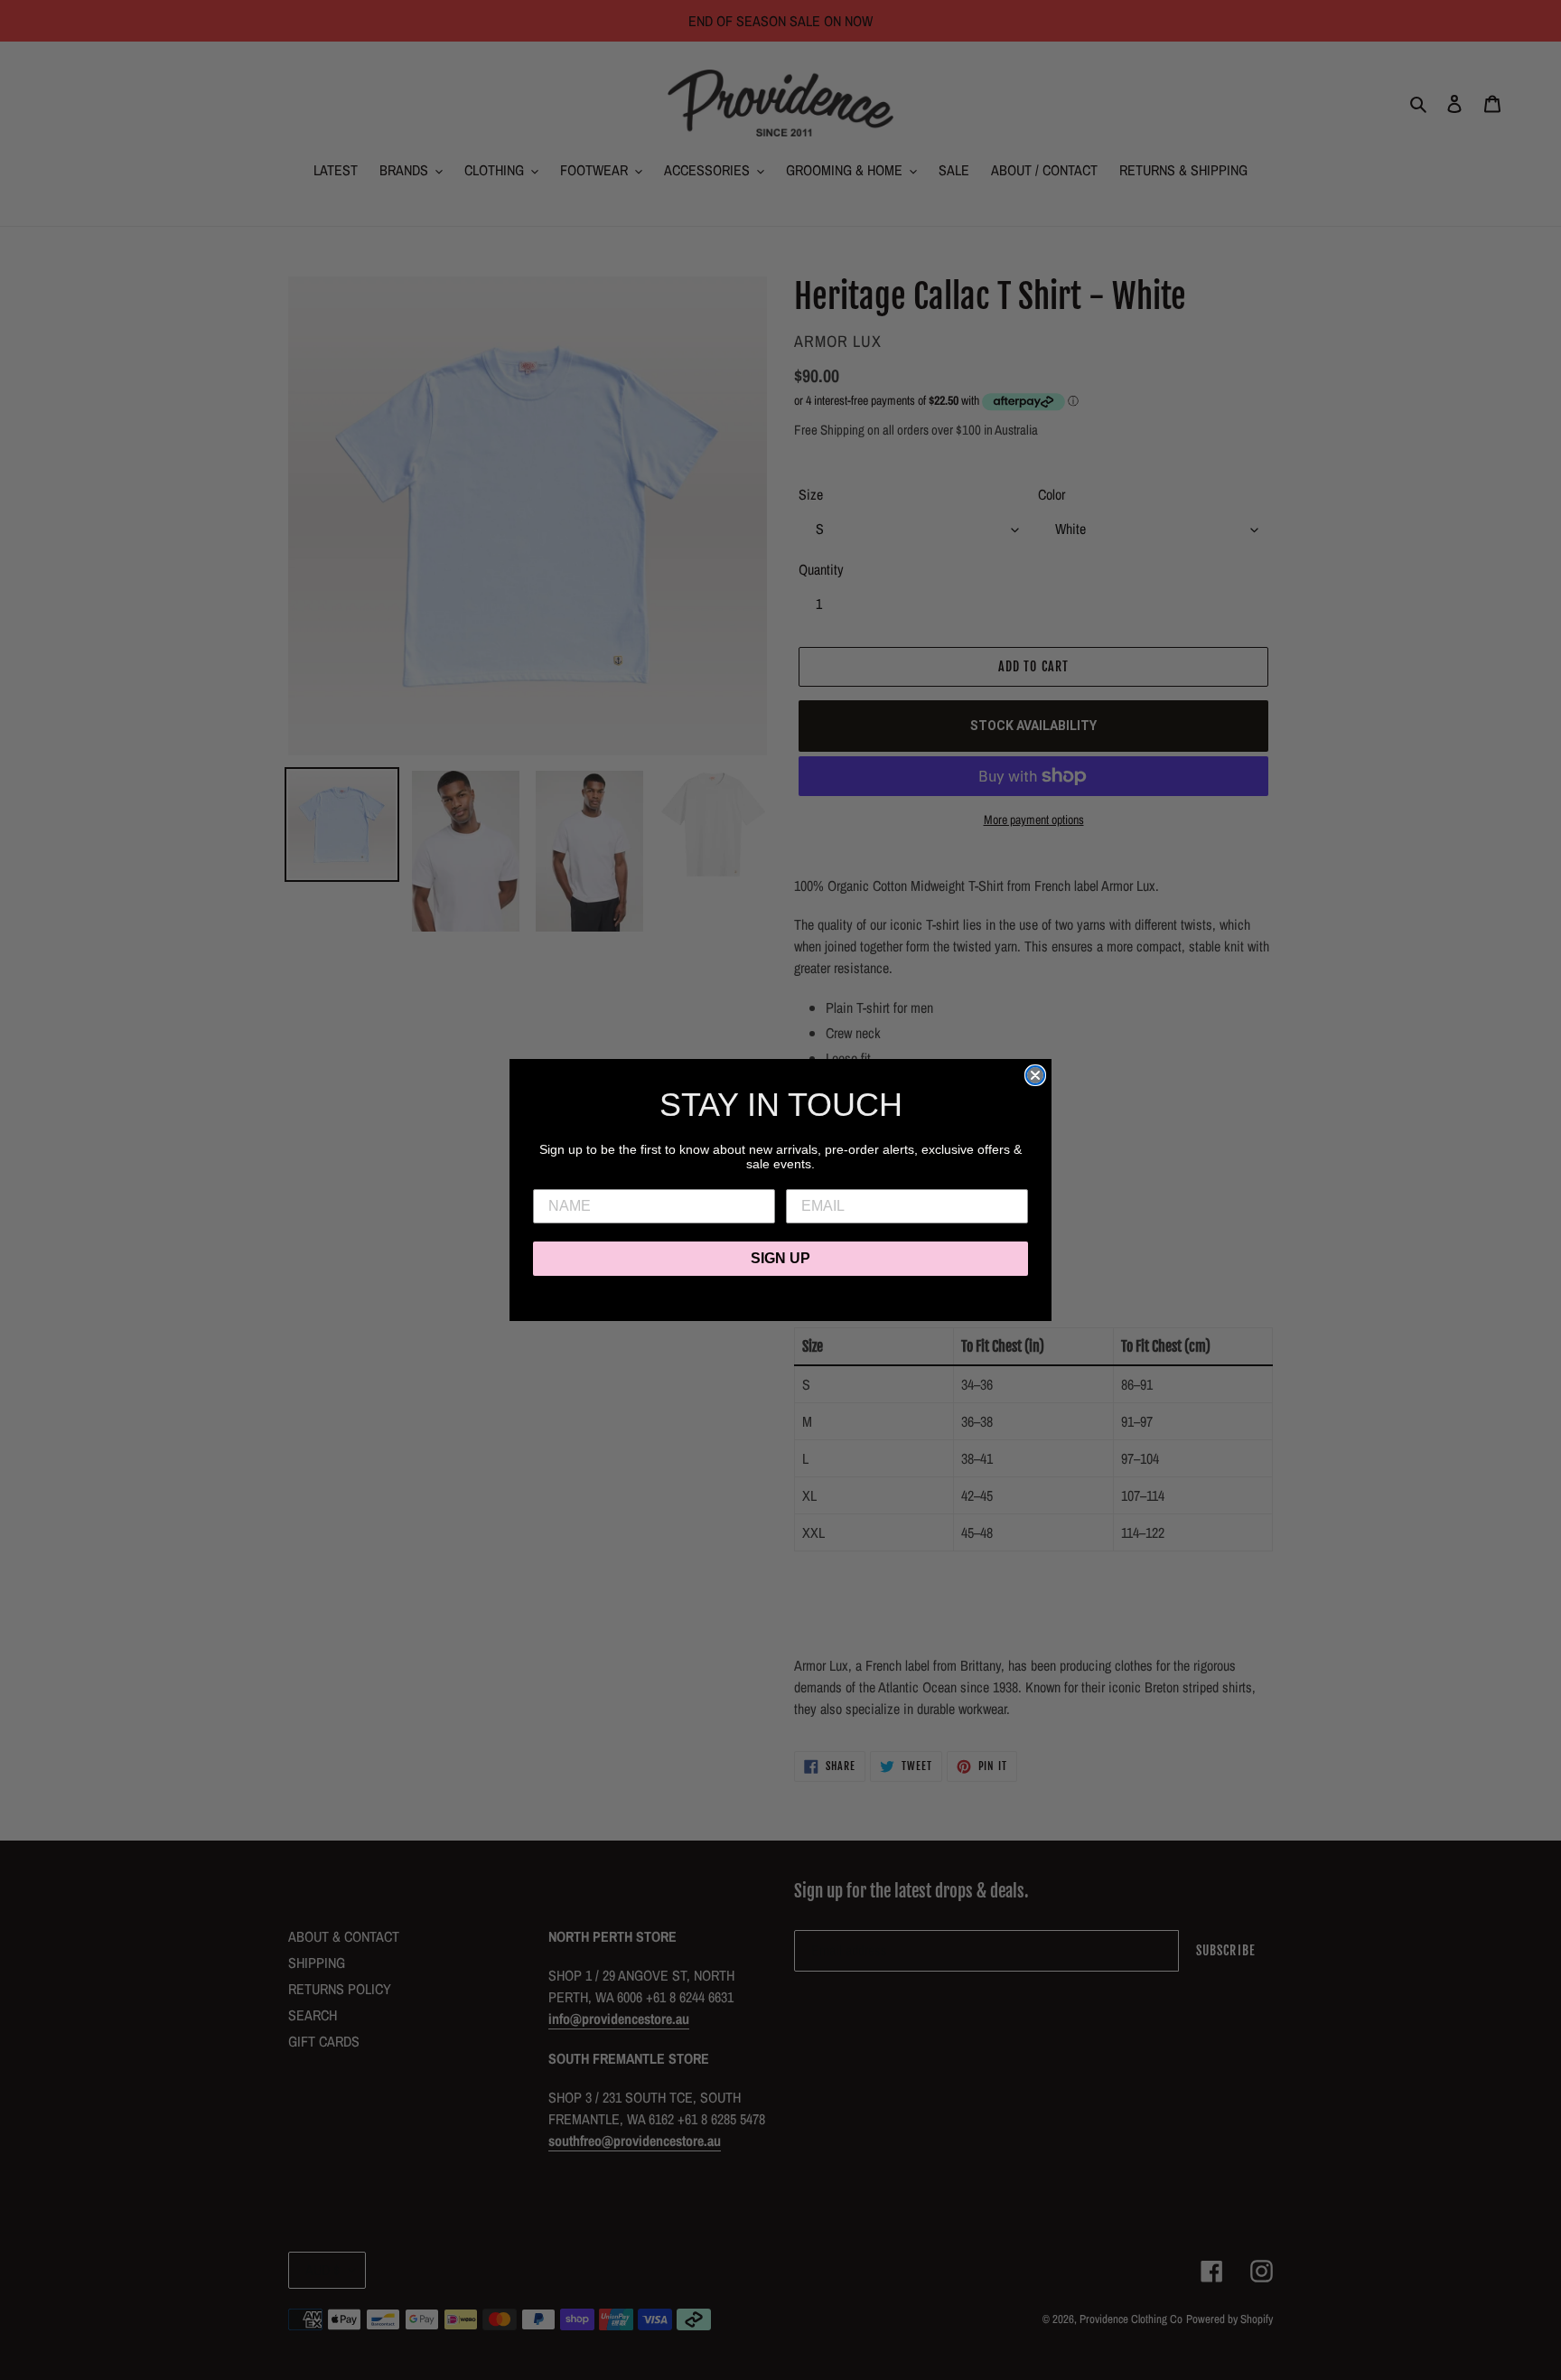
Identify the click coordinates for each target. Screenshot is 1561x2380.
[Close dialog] (1035, 1075)
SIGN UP (780, 1258)
